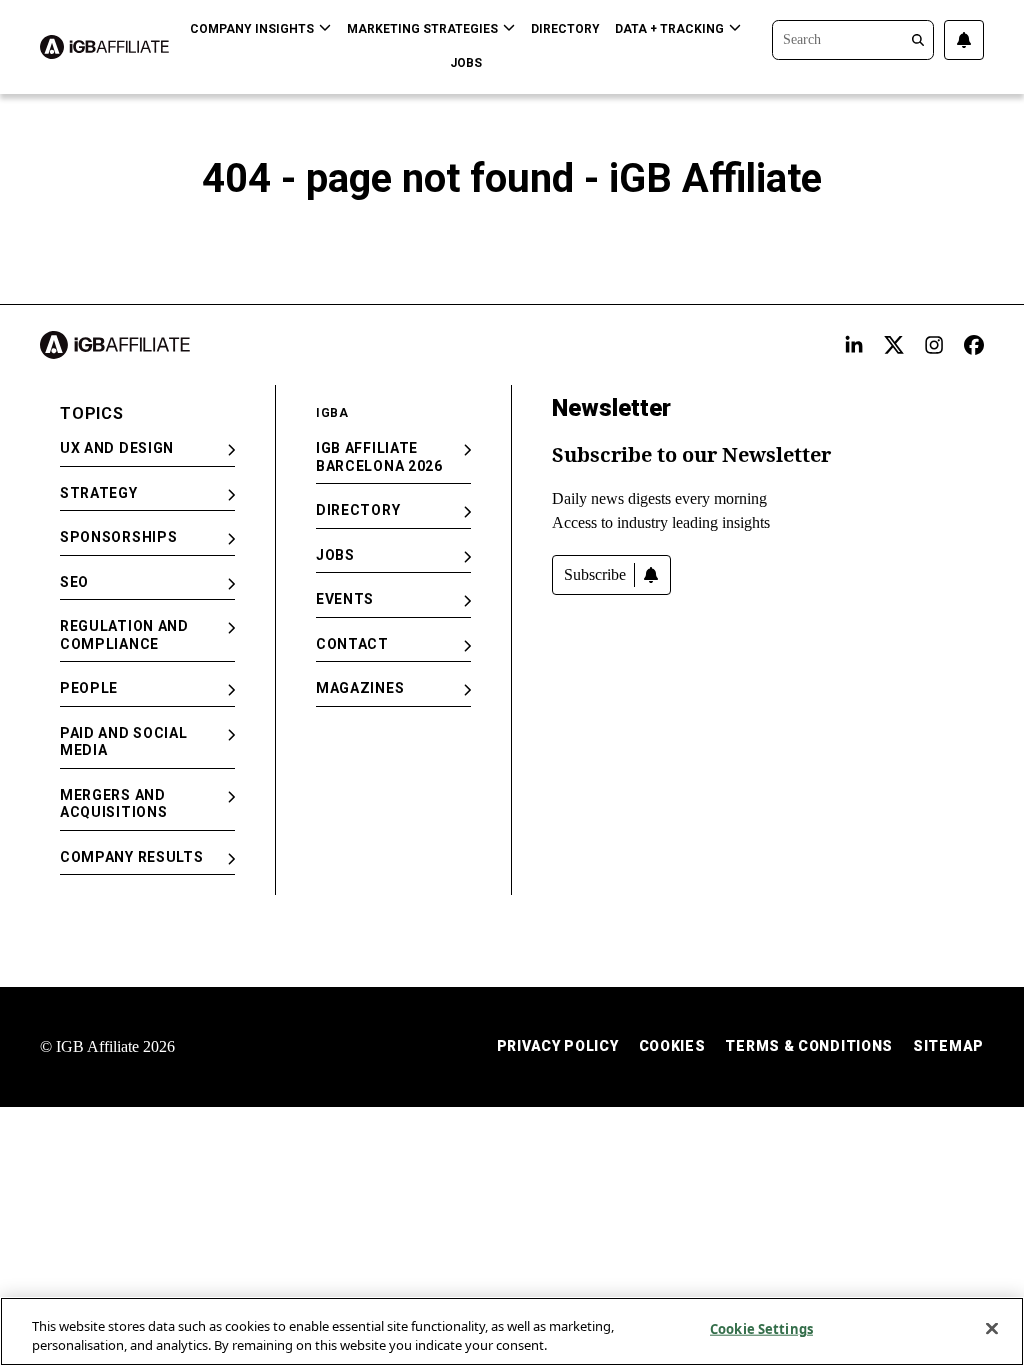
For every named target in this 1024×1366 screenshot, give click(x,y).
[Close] (992, 1329)
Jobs (466, 63)
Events (345, 599)
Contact (352, 644)
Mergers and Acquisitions (113, 804)
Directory (565, 29)
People (89, 688)
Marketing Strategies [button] (422, 29)
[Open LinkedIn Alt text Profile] (854, 345)
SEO (74, 582)
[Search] (853, 38)
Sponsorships (118, 537)
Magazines (360, 688)
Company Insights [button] (252, 29)
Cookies (672, 1046)
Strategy (99, 493)
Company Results (132, 857)
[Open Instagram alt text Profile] (934, 345)
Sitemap (948, 1046)
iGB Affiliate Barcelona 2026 (379, 457)
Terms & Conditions (809, 1046)
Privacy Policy (558, 1046)
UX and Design (117, 448)
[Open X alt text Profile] (894, 345)
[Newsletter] (964, 40)
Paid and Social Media (124, 742)
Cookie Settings (761, 1329)
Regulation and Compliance (124, 635)
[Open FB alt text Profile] (974, 345)
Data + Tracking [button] (669, 29)
